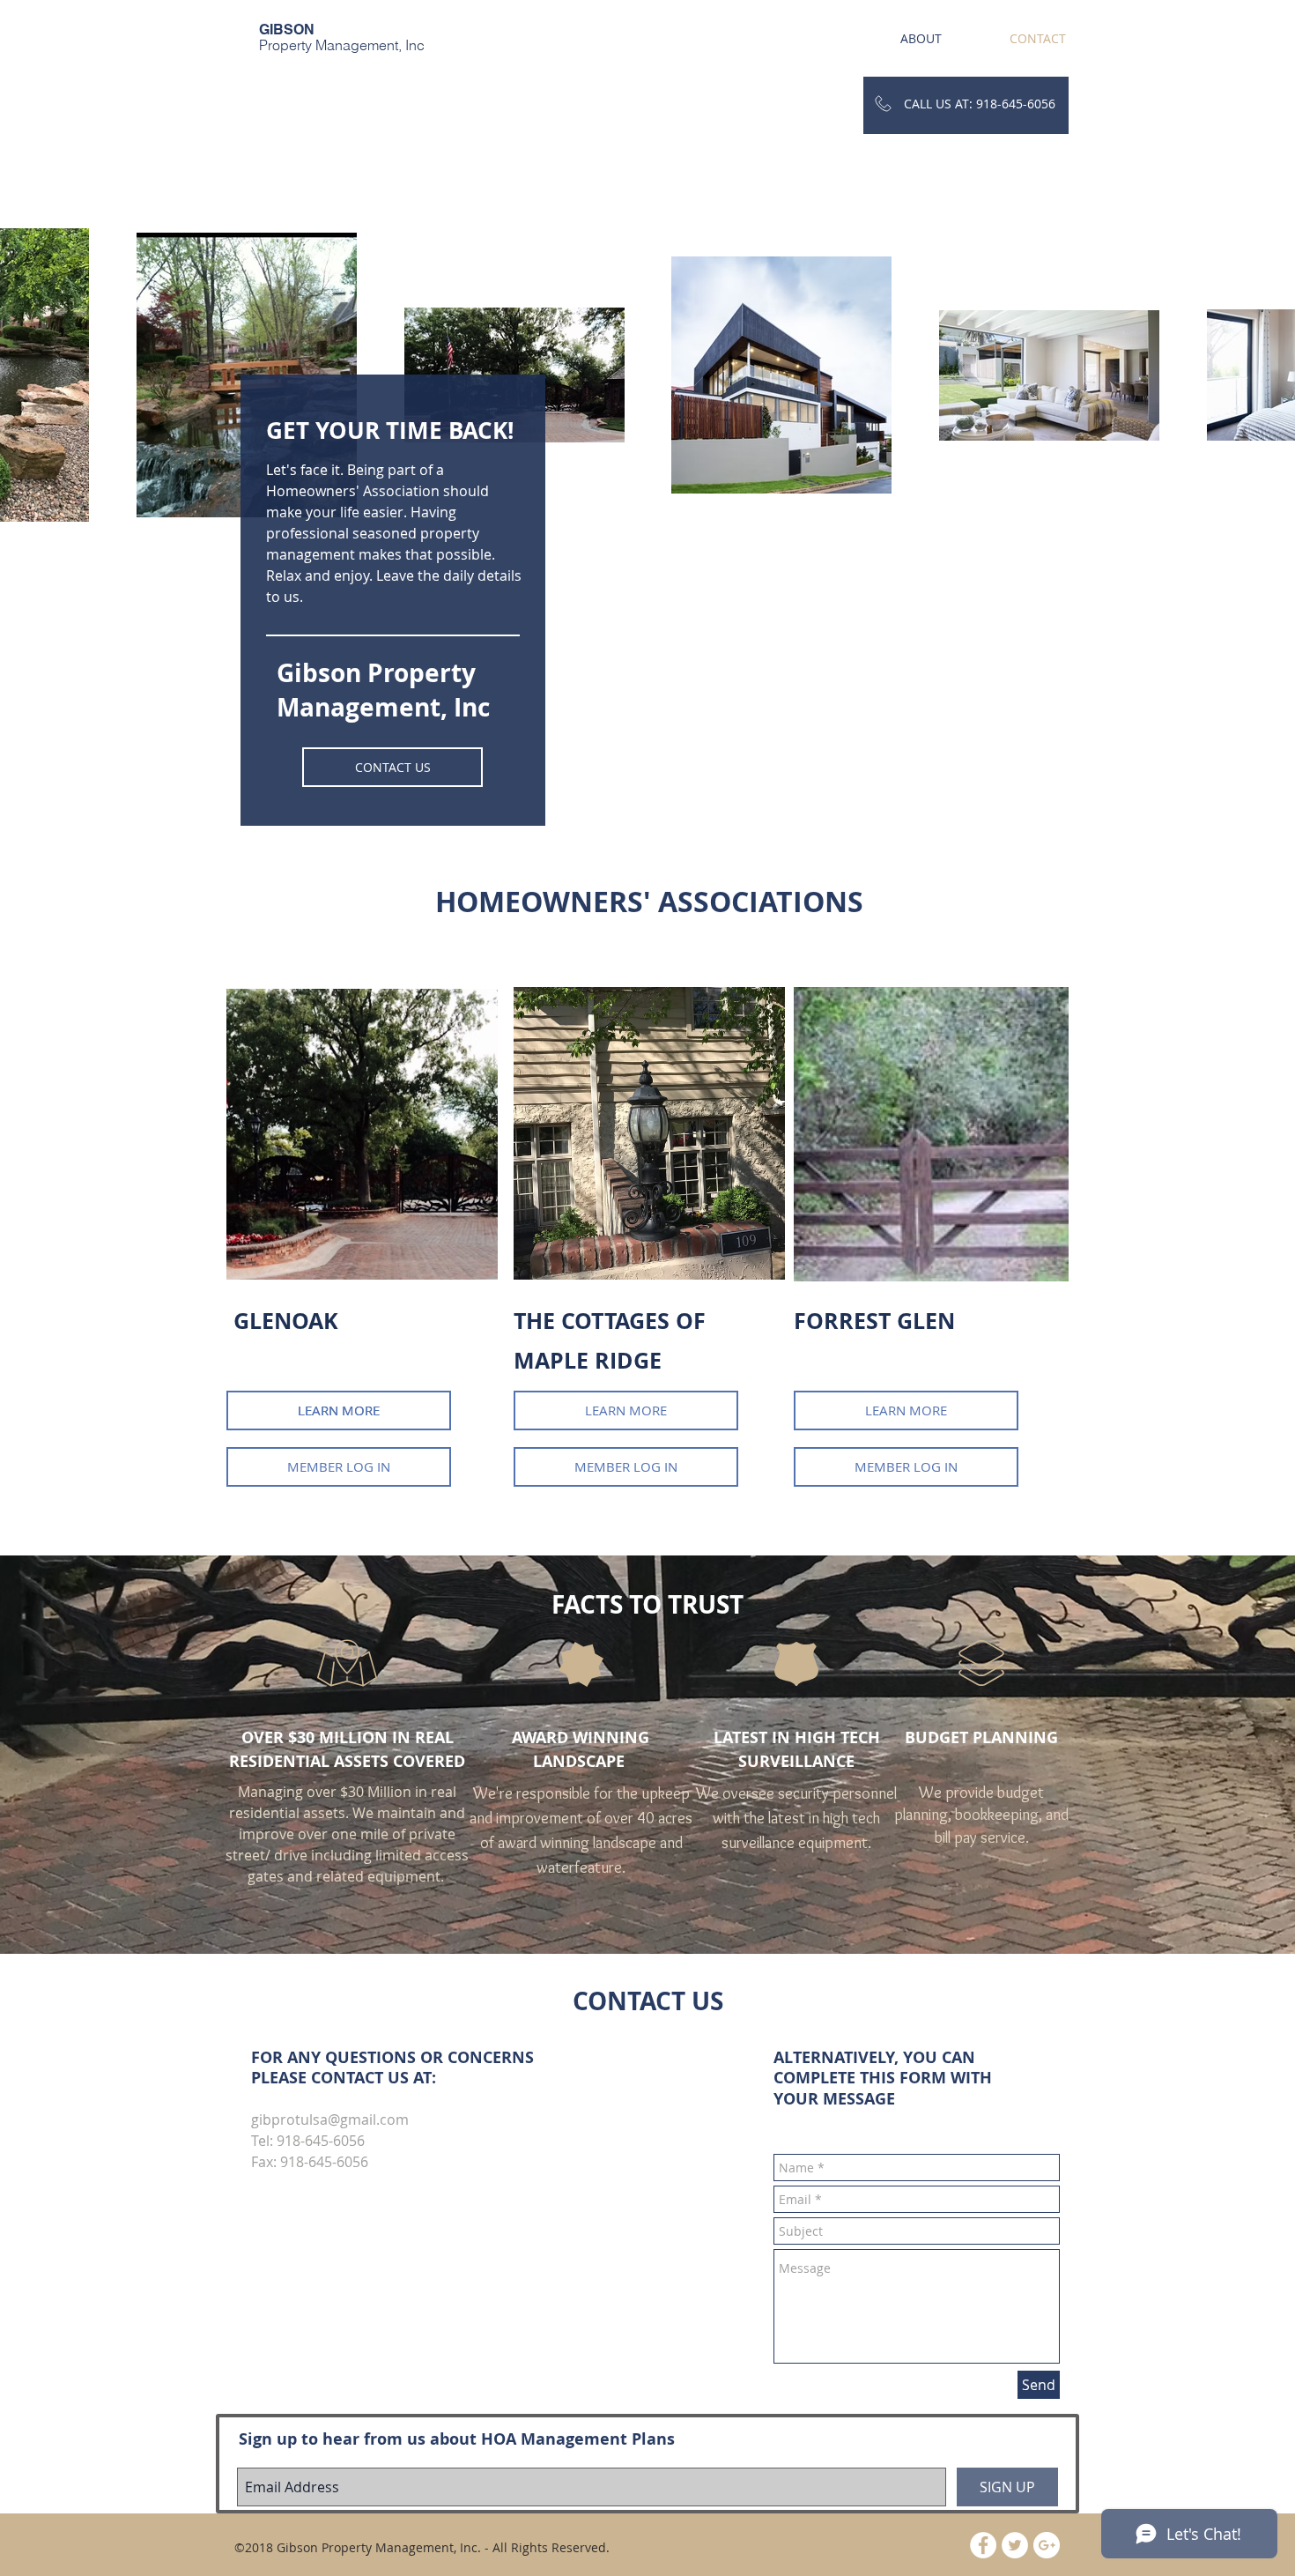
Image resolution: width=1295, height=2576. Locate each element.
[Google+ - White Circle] (1047, 2545)
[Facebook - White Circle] (983, 2545)
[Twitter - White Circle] (1015, 2545)
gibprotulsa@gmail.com (330, 2119)
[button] (626, 1410)
